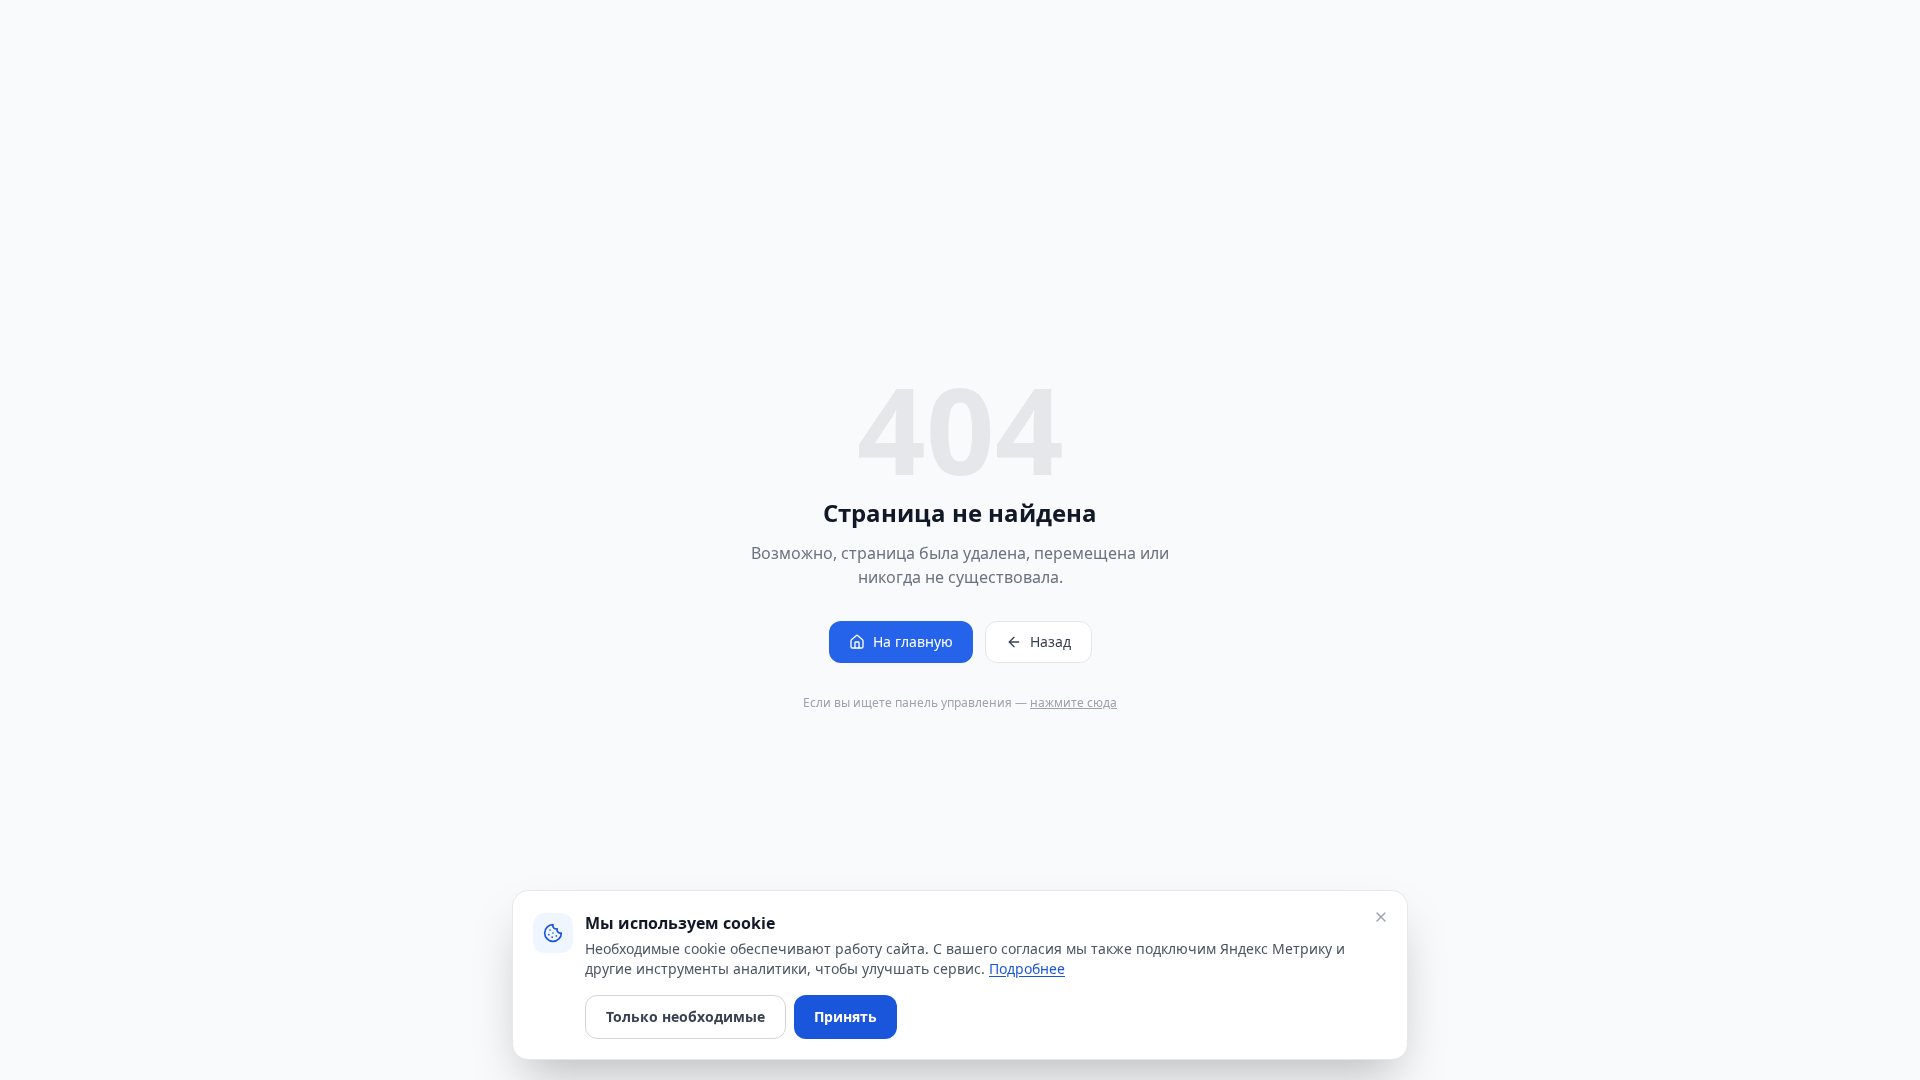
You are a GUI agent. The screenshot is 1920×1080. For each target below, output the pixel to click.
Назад (1050, 641)
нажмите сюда (1073, 702)
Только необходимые (685, 1016)
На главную (913, 641)
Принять (845, 1016)
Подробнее (1027, 968)
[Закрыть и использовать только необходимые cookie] (1381, 917)
